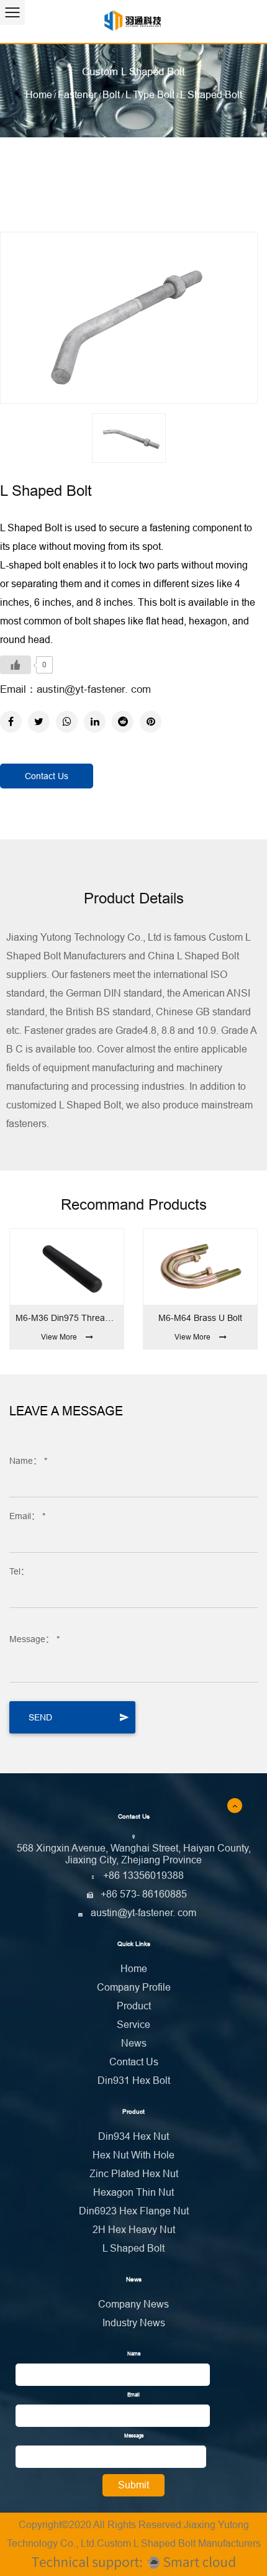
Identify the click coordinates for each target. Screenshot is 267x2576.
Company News (133, 2304)
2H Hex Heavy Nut (134, 2230)
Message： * (34, 1639)
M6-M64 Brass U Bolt (200, 1318)
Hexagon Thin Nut (133, 2192)
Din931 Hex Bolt (134, 2080)
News (134, 2043)
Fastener (77, 95)
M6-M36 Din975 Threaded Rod (67, 1318)
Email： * (27, 1516)
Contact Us (47, 776)
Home (39, 95)
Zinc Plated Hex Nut (134, 2174)
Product (134, 2006)
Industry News (134, 2323)
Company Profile (134, 1987)
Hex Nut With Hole (133, 2155)
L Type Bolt (150, 95)
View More (59, 1337)
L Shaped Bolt (133, 2248)
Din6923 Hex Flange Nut (134, 2211)
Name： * (28, 1461)
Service (133, 2025)
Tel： (19, 1571)
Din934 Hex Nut (133, 2136)
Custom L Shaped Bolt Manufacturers (179, 2543)
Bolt (111, 95)
